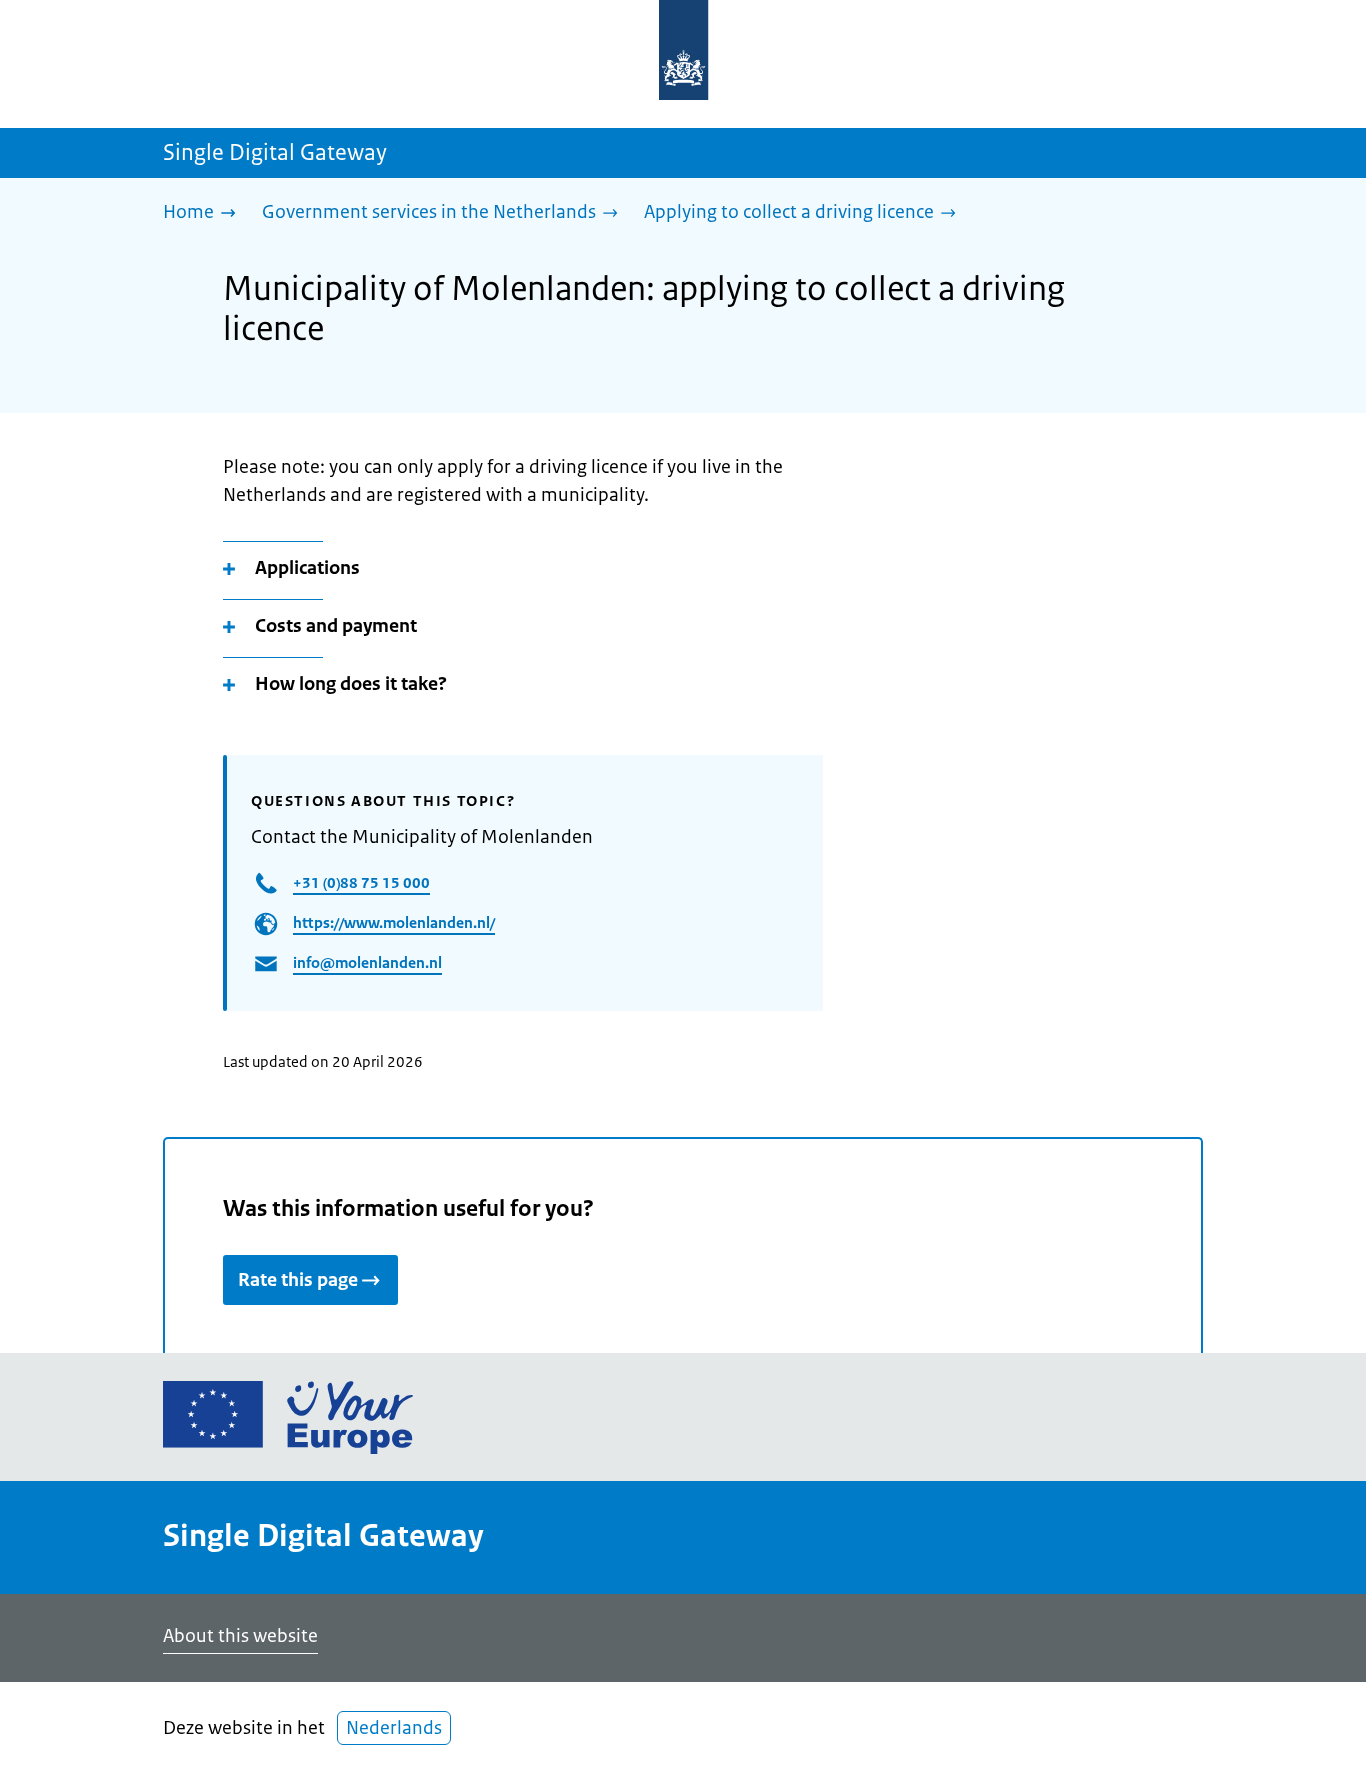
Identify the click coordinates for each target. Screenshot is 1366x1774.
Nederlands (394, 1728)
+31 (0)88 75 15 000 (361, 882)
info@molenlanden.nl (367, 962)
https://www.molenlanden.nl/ (394, 922)
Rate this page (298, 1280)
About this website (240, 1636)
